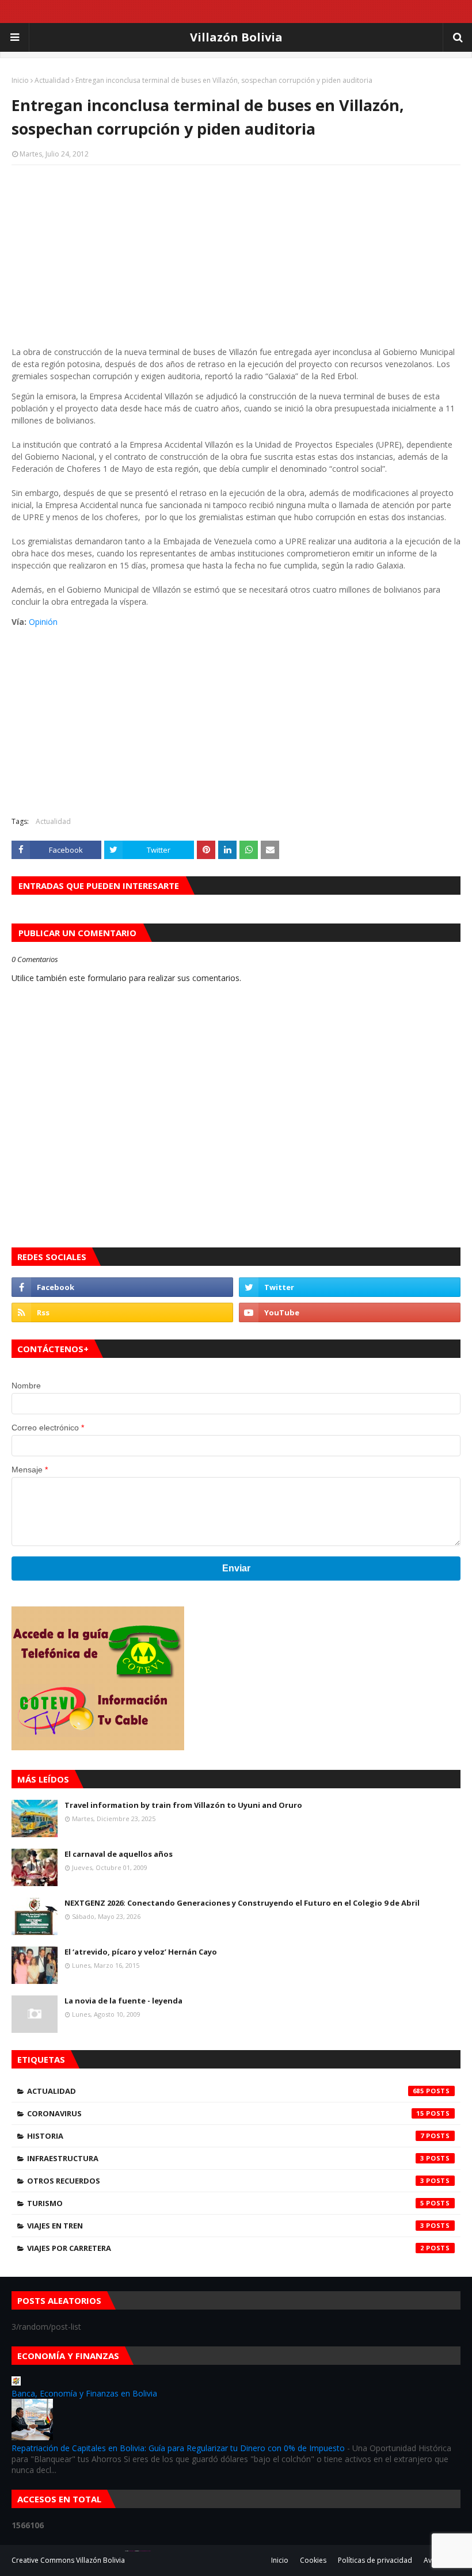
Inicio (20, 80)
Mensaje (30, 1470)
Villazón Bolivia (236, 37)
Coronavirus (226, 2113)
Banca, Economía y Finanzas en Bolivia (84, 2393)
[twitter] (350, 1287)
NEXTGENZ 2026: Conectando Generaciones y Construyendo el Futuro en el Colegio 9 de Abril (242, 1903)
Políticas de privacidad (375, 2560)
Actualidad (52, 80)
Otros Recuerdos (226, 2181)
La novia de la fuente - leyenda (123, 2001)
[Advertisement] (236, 257)
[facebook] (122, 1287)
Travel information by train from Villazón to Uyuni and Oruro (183, 1805)
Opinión (43, 622)
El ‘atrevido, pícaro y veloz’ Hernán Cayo (141, 1952)
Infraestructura (226, 2158)
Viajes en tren (226, 2226)
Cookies (313, 2560)
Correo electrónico (48, 1428)
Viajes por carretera (226, 2248)
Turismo (226, 2203)
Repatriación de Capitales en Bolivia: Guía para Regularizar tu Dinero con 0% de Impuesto (178, 2448)
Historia (226, 2136)
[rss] (122, 1312)
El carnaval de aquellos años (119, 1854)
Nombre (26, 1386)
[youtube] (350, 1312)
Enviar (236, 1568)
